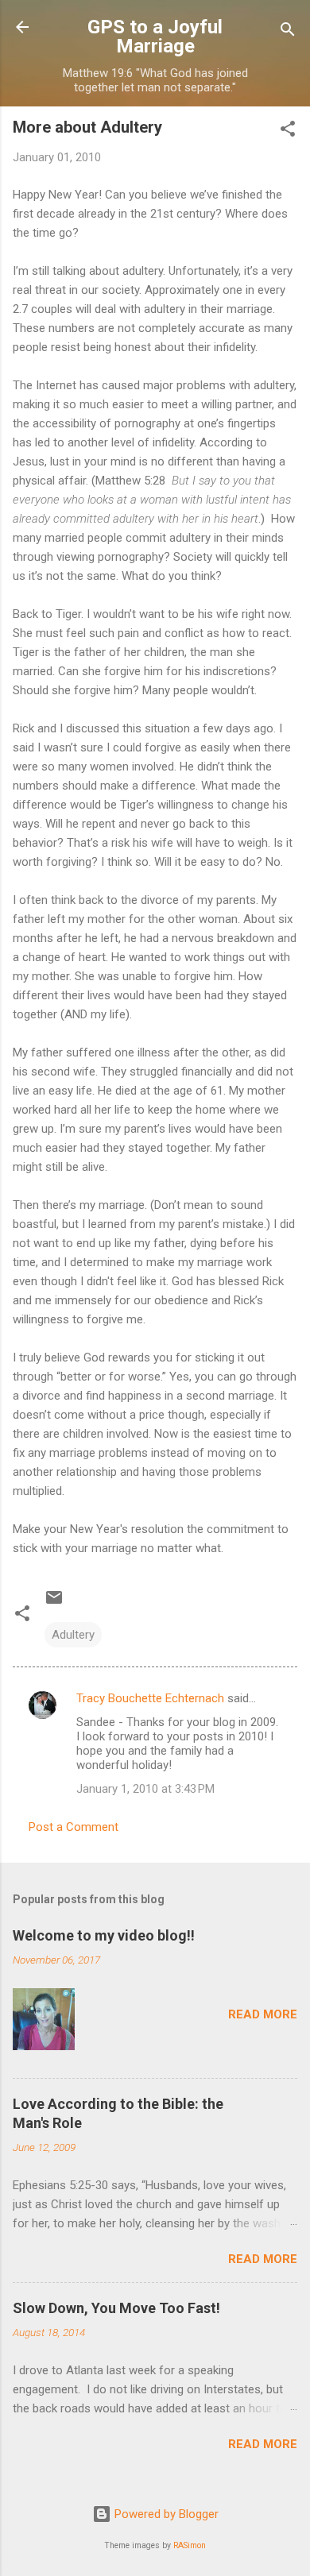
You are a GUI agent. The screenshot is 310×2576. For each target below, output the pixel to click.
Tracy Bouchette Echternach (150, 1698)
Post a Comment (74, 1827)
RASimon (190, 2545)
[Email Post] (54, 1603)
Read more (263, 2014)
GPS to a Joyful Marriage (155, 37)
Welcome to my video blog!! (104, 1935)
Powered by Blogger (165, 2514)
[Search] (288, 32)
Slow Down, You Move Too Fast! (116, 2308)
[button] (288, 131)
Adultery (73, 1635)
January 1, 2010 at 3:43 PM (145, 1789)
